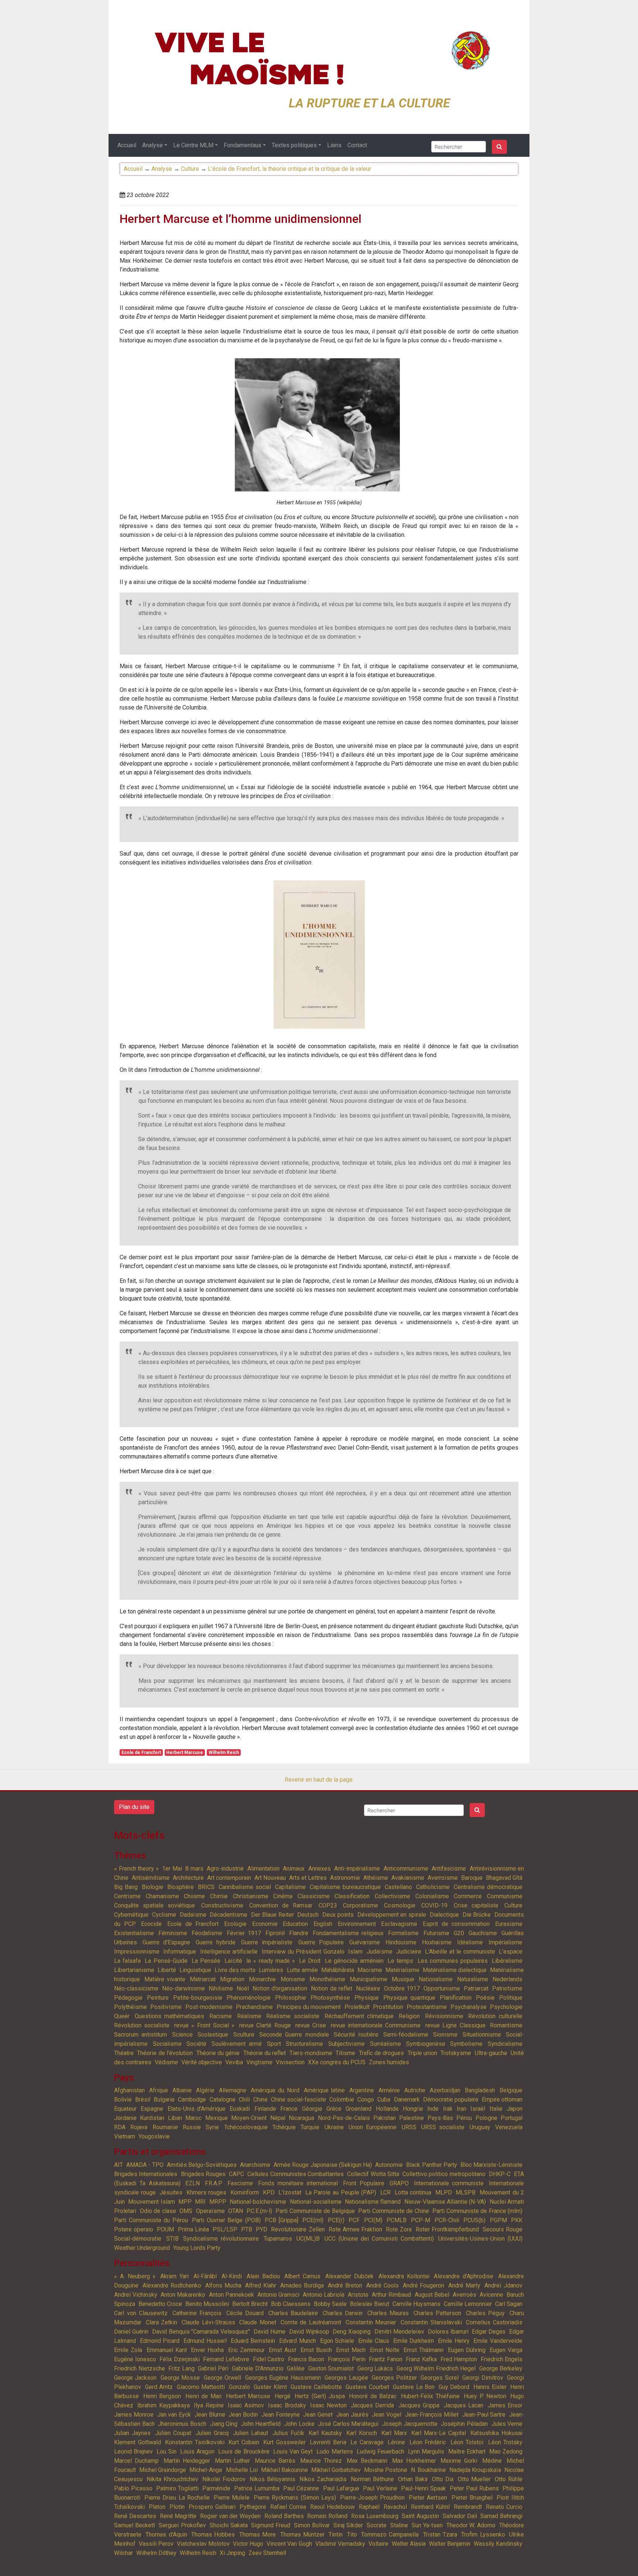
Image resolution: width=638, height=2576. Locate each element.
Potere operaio (134, 2229)
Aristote (358, 2295)
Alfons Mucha (223, 2285)
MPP (185, 2202)
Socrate (377, 2525)
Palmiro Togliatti (177, 2488)
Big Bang (126, 1887)
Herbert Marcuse (185, 1753)
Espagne (152, 2109)
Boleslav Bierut (370, 2304)
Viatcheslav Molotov (203, 2544)
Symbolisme (466, 2044)
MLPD (444, 2192)
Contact (357, 145)
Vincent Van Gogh (289, 2544)
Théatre (124, 2053)
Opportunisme (442, 1988)
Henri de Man (203, 2396)
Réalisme (249, 2016)
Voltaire (378, 2544)
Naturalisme (473, 1979)
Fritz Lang (181, 2368)
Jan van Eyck (174, 2415)
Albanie (182, 2090)
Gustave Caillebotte (316, 2387)
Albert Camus (302, 2276)
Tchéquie (284, 2127)
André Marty (464, 2285)
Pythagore (253, 2507)
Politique (511, 1998)
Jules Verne (507, 2424)
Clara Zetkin (162, 2322)
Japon (514, 2109)
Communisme (505, 1896)
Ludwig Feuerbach (380, 2451)
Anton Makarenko (183, 2295)
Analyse (152, 145)
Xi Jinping (232, 2553)
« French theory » (136, 1869)
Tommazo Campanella (390, 2534)
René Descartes (135, 2516)
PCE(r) (336, 2220)
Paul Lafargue (341, 2488)
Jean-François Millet (432, 2415)
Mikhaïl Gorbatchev (336, 2470)
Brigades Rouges (203, 2174)
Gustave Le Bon (414, 2387)
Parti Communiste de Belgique (315, 2211)
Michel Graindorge (163, 2470)
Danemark (407, 2100)
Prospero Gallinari (212, 2507)
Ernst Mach (351, 2350)
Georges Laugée (346, 2378)
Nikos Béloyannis (272, 2479)
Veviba (234, 2062)
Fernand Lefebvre (226, 2359)
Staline (399, 2525)
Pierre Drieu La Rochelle (177, 2498)
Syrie (212, 2127)
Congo (366, 2100)
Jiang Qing (224, 2424)
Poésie (485, 1998)
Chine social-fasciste (299, 2100)
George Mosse (180, 2378)
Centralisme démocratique (488, 1887)
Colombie (342, 2100)
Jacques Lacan (464, 2405)
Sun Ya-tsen (427, 2525)
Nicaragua (301, 2118)
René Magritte (178, 2516)
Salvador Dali (460, 2516)
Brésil (143, 2100)
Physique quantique (409, 1998)
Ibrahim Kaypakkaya (163, 2405)
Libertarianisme (134, 1970)
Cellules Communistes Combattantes (296, 2174)
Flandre (299, 1933)
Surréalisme (385, 2044)
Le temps (400, 1961)
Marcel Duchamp (136, 2461)
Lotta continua (413, 2192)
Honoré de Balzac (373, 2396)
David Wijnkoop (309, 2332)
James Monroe (134, 2415)
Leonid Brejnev (133, 2451)
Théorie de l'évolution (165, 2053)
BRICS (206, 1887)
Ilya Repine (209, 2405)
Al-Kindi (232, 2276)
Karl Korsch (362, 2433)
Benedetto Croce (160, 2304)
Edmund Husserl (205, 2341)
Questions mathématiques (170, 2016)
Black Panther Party (431, 2165)
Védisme (166, 2062)
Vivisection (290, 2062)
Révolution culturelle (495, 2016)
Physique (367, 1998)
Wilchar (124, 2553)
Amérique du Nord (275, 2090)
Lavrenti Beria (328, 2442)
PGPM (498, 2220)
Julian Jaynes (132, 2433)
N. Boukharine (428, 2470)
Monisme (293, 1979)
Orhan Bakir (413, 2479)
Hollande (387, 2109)
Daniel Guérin (131, 2332)
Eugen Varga (506, 2350)
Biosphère (181, 1887)
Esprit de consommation (456, 1924)
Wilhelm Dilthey (156, 2553)
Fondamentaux (243, 145)
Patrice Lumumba (257, 2488)
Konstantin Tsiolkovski (195, 2442)
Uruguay (480, 2127)
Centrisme (127, 1896)
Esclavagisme (399, 1924)
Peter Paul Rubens (474, 2488)
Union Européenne (373, 2127)
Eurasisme (509, 1924)
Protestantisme (427, 2007)
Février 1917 (244, 1933)
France (289, 2109)
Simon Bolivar (312, 2525)
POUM (165, 2229)
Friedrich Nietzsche (140, 2368)
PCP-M (421, 2220)
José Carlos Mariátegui (348, 2424)
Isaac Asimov (246, 2405)
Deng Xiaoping (352, 2332)
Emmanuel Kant (167, 2350)
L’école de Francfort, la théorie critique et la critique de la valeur (289, 169)
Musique (403, 1979)
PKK (517, 2220)
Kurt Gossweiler (284, 2442)
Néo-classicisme (136, 1988)
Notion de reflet (331, 1988)
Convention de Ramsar (281, 1905)
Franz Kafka (421, 2359)
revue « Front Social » (205, 2025)
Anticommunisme (406, 1869)
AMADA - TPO (145, 2165)
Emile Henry (454, 2341)
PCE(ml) (313, 2220)
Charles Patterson (438, 2313)
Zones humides (389, 2062)
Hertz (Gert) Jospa (320, 2396)
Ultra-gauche (491, 2053)
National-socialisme (316, 2202)
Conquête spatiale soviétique (155, 1905)
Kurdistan (152, 2118)
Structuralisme (304, 2044)
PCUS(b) (474, 2220)
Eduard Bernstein (253, 2341)
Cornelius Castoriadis (494, 2322)
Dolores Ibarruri (448, 2332)
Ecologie (235, 1924)
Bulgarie (164, 2100)
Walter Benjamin (450, 2544)
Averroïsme (443, 1878)
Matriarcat (203, 1979)
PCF (354, 2220)
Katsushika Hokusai (496, 2433)
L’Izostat (290, 2192)
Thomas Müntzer (302, 2534)
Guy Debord (454, 2387)
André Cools (383, 2285)
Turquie (310, 2127)
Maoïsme (370, 1970)
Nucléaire (368, 1988)
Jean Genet (318, 2415)
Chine (260, 2100)
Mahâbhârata (338, 1970)
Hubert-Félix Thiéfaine (430, 2396)
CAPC (236, 2174)
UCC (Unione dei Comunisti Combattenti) (379, 2239)
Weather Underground (142, 2248)
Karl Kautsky (325, 2433)
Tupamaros (278, 2239)
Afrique (159, 2090)
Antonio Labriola (324, 2295)
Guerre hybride (216, 1942)
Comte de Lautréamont (311, 2322)
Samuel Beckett (135, 2525)
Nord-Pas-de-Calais (344, 2118)
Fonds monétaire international (298, 2183)
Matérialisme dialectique (455, 1970)
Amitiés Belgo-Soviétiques (202, 2165)
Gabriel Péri (213, 2368)
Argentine (362, 2090)
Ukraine (334, 2127)
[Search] (499, 147)
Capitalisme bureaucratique (345, 1887)
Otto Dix (443, 2479)
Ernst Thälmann (423, 2350)
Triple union (422, 2053)
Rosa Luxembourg (375, 2516)
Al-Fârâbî (205, 2276)
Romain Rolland (327, 2516)
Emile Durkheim (414, 2341)
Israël (478, 2109)
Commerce (468, 1896)
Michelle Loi (242, 2470)
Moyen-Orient (249, 2118)
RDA (120, 2127)
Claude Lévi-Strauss (208, 2322)
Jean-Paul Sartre (484, 2415)
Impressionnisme (137, 1952)
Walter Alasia (409, 2544)
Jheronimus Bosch (182, 2424)
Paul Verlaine (380, 2488)
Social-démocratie (138, 2239)
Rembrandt (468, 2507)
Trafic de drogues (382, 2053)
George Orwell (222, 2378)
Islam (355, 1952)
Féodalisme (207, 1933)
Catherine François (197, 2313)
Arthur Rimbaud (391, 2295)
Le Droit (310, 1961)
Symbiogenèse (426, 2044)
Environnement (357, 1924)
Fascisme (240, 2183)
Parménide (216, 2488)
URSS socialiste (443, 2127)
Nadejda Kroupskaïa (475, 2470)
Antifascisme (449, 1869)
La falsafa (127, 1961)
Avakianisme (408, 1878)
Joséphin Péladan (464, 2424)
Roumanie (165, 2127)
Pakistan (385, 2118)
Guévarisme (365, 1942)
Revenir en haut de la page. (319, 1780)
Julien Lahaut (251, 2433)
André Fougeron (424, 2285)
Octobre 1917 (402, 1988)
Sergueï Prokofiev (182, 2525)
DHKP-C (500, 2174)
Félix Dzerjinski (180, 2359)
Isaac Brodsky (287, 2405)
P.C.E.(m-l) (259, 2211)
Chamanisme (162, 1896)
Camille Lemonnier (468, 2304)
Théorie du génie (218, 2053)
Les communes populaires (453, 1961)
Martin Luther (233, 2461)
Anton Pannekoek (231, 2295)
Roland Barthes (284, 2516)
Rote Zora (399, 2229)
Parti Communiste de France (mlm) (477, 2211)
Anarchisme (255, 2165)
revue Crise (311, 2025)
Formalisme (403, 1933)
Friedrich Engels (502, 2359)
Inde (433, 2109)
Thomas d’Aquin (166, 2534)
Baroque (472, 1878)
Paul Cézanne (301, 2488)
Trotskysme (456, 2053)
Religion (409, 2016)
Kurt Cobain (244, 2442)
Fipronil (275, 1933)
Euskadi (240, 2109)
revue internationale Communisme (376, 2025)
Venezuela (509, 2127)
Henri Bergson (162, 2396)
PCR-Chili (447, 2220)
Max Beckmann (367, 2461)
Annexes (320, 1869)
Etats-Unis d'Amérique (197, 2109)
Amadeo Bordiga (302, 2285)
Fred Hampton (459, 2359)
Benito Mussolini (207, 2304)
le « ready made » (271, 1961)
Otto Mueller (474, 2479)
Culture (190, 169)
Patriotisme (507, 1988)
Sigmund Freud (271, 2525)
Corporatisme (361, 1905)
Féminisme (173, 1933)
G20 (459, 1933)
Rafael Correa (288, 2507)
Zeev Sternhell (267, 2553)
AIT (119, 2165)
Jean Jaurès (352, 2415)
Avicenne (491, 2295)
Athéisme (376, 1878)
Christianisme (251, 1896)
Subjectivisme (347, 2044)
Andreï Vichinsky (136, 2295)
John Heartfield (261, 2424)
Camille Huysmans (416, 2304)
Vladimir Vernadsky (340, 2544)
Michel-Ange (206, 2470)
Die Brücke (477, 1915)
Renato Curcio (504, 2507)
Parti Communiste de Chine (394, 2211)
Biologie (152, 1887)
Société (196, 2044)
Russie (192, 2127)
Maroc (193, 2118)
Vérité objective (202, 2062)
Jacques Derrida (372, 2405)
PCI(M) (373, 2220)
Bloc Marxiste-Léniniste (491, 2165)
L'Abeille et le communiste (460, 1952)
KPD (269, 2192)
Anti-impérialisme (357, 1869)
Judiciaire (409, 1952)
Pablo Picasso (133, 2488)
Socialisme (167, 2044)
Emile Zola (128, 2350)
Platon (157, 2507)
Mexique (217, 2118)
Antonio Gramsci (278, 2295)
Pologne (486, 2118)
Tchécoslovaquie (246, 2127)
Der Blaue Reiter (272, 1915)
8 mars (194, 1869)
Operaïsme (210, 2211)
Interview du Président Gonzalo (303, 1952)
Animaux (294, 1869)
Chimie (219, 1896)
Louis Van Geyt (293, 2451)
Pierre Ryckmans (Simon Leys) (295, 2498)
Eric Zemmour (246, 2350)
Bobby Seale (330, 2304)
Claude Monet (258, 2322)
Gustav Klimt (270, 2387)
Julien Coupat (173, 2433)
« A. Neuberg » (135, 2276)
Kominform (245, 2192)
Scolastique (213, 2035)
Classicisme (314, 1896)
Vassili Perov (156, 2544)
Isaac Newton (328, 2405)
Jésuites (171, 2192)
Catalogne (223, 2100)
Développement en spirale (392, 1915)
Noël (243, 1988)
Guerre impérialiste (267, 1942)
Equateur (125, 2109)
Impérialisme (505, 1942)
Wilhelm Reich (224, 1753)
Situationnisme (482, 2035)
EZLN (193, 2183)
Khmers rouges (207, 2192)
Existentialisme (134, 1933)
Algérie (205, 2090)
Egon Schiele (337, 2341)
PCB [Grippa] (282, 2220)
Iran (462, 2109)
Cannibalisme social (245, 1887)
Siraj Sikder (348, 2525)
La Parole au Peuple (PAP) (341, 2192)
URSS (409, 2127)
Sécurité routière (356, 2035)
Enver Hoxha (207, 2350)
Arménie (389, 2090)
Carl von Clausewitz (141, 2313)
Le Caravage (367, 2442)
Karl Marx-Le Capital (439, 2433)
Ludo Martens (335, 2451)
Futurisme (436, 1933)
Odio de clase (158, 2211)
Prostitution (388, 2007)
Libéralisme (507, 1961)
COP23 (328, 1905)
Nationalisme (436, 1979)
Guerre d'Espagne (166, 1942)
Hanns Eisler (490, 2387)
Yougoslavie (154, 2136)
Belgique (511, 2090)
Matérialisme (402, 1970)
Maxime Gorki (459, 2461)
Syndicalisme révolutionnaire (221, 2239)
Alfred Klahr (261, 2285)
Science (182, 2035)
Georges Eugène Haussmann (283, 2378)
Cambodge (192, 2100)
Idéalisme (470, 1942)
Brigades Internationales (146, 2174)
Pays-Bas (440, 2118)
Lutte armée (302, 1970)
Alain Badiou (263, 2276)
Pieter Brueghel (472, 2498)
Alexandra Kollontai (404, 2276)
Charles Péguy (486, 2313)
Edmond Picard (160, 2341)
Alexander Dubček (349, 2276)
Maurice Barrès (275, 2461)
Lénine (396, 2442)
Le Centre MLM (193, 145)
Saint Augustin (420, 2516)
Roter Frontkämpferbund (447, 2229)
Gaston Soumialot (331, 2368)
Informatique (180, 1952)
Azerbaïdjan (445, 2090)
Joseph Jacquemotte (410, 2424)
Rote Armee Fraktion (355, 2229)
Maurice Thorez (321, 2461)
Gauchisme (483, 1933)
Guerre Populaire (321, 1942)
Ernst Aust (282, 2350)
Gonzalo (239, 2387)
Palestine (411, 2118)
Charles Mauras (388, 2313)
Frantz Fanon (386, 2359)
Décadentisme (229, 1915)
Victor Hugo (248, 2544)
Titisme (345, 2053)
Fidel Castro (269, 2359)
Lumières (271, 1970)
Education (295, 1924)
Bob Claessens (291, 2304)
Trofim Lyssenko (483, 2534)
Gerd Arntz (159, 2387)
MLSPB (466, 2192)
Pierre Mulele (232, 2498)
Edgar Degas (489, 2332)
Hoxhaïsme (437, 1942)
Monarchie (262, 1979)
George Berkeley (501, 2368)
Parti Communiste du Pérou (151, 2220)
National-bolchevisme (258, 2202)
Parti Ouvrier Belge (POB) (226, 2220)
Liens (334, 145)
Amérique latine (325, 2090)
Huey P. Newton (485, 2396)
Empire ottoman (502, 2100)
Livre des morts (235, 1970)
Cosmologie (400, 1905)
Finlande (265, 2109)
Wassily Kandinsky (498, 2544)
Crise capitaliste (476, 1905)
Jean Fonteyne (281, 2415)
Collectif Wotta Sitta (373, 2174)
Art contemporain (229, 1878)
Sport (274, 2044)
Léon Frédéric (428, 2442)
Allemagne (233, 2090)
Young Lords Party (197, 2248)
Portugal (512, 2118)
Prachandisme (254, 2007)
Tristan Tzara (440, 2534)
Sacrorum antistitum (140, 2035)
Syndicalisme (505, 2044)
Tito (352, 2534)
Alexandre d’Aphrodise (464, 2276)
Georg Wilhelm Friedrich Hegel (436, 2368)
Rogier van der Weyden (230, 2516)
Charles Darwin (343, 2313)
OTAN (236, 2211)
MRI (200, 2202)
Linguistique (195, 1970)
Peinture (158, 1998)
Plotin (177, 2507)
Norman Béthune (372, 2479)
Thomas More (258, 2534)
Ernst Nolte (385, 2350)
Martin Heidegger (187, 2461)
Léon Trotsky (505, 2442)
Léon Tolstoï (467, 2442)
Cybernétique (131, 1915)
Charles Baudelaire (293, 2313)
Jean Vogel (387, 2415)
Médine (492, 2461)
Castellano (398, 1887)
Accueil (127, 145)
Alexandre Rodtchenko (172, 2285)
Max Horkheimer (414, 2461)
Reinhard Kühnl (430, 2507)
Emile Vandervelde (498, 2341)
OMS (186, 2211)
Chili (244, 2100)
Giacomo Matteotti (201, 2387)
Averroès (464, 2295)
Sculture (244, 2035)
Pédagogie (128, 1998)
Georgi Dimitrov (483, 2378)
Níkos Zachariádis (323, 2479)
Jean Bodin (243, 2415)
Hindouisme (401, 1942)
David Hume (270, 2332)
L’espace (511, 1952)
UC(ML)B (308, 2239)
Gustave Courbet (367, 2387)
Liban (175, 2118)
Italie (496, 2109)
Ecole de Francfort (141, 1753)
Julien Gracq (212, 2433)
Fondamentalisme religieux (348, 1933)
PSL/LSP (225, 2229)
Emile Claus (374, 2341)
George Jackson (135, 2378)
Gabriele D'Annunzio (258, 2368)
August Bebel (432, 2295)
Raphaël (369, 2507)
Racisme (221, 2016)
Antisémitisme (151, 1878)
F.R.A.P (214, 2183)
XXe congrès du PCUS (337, 2062)
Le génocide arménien (354, 1961)
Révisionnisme (444, 2016)
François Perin (347, 2359)
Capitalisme (290, 1887)
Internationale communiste (449, 2183)
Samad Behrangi (501, 2516)
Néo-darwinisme (183, 1988)
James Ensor (505, 2405)
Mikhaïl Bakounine (284, 2470)
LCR (385, 2192)
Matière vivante (165, 1979)
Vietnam (125, 2136)
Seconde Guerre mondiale (294, 2035)
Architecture (188, 1878)
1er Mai (172, 1869)
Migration (232, 1979)
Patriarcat (476, 1988)
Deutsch (308, 1915)
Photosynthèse (330, 1998)
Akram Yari (174, 2276)
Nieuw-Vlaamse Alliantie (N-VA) (445, 2202)
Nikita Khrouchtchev (172, 2479)
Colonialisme (432, 1896)
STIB (172, 2239)
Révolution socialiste (142, 2025)
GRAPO (399, 2183)
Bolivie (123, 2100)
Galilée (296, 2368)
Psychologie (506, 2007)
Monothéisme (327, 1979)
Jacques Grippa (419, 2405)
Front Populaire (364, 2183)
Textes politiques (294, 145)
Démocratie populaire (451, 2100)
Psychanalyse (469, 2007)
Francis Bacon (306, 2359)
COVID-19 (434, 1905)
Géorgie (312, 2109)
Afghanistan (129, 2090)
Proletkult (357, 2007)
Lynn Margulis (426, 2451)
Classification (352, 1896)
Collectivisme (392, 1896)
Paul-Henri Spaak (423, 2488)
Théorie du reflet (265, 2053)
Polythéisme (131, 2007)
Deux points (338, 1915)
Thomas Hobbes (213, 2534)
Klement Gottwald (138, 2442)
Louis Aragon (197, 2451)
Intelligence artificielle (229, 1952)
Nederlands (507, 1979)
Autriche (415, 2090)
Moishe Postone (386, 2470)
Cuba (384, 2100)
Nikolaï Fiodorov (224, 2479)
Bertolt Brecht (250, 2304)
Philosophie (291, 1998)
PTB (247, 2229)
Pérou (464, 2118)
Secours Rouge (502, 2229)
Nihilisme (221, 1988)
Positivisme (166, 2007)
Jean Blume (210, 2415)
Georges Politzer (394, 2378)
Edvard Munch (298, 2341)
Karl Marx (394, 2433)
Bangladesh (480, 2090)
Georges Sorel (439, 2378)
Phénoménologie (249, 1998)
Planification (456, 1998)
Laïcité (233, 1961)
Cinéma (283, 1896)
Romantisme (506, 2025)
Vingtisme (259, 2062)
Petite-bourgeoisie (198, 1998)
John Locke (299, 2424)
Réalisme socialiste (293, 2016)
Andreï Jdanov (503, 2285)
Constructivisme (222, 1905)
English (323, 1924)
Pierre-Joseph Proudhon (372, 2498)
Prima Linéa (193, 2229)
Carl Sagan (509, 2304)
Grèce (334, 2109)
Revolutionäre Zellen (298, 2229)
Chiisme (194, 1896)
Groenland (359, 2109)
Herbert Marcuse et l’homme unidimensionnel (241, 219)
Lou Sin (166, 2451)
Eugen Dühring (467, 2350)
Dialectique (444, 1915)
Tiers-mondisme (311, 2053)
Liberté (167, 1970)
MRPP (218, 2202)
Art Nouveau (270, 1878)
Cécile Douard (245, 2313)
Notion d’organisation (280, 1988)
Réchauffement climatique (359, 2016)
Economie (265, 1924)
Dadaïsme (193, 1915)
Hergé (283, 2396)
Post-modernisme (209, 2007)
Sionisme (445, 2035)
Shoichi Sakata (229, 2525)
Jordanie (125, 2118)
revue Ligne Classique (455, 2025)
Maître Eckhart (467, 2451)
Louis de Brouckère (244, 2451)
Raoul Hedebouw (332, 2507)
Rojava (139, 2127)
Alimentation (263, 1869)
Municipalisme (368, 1979)
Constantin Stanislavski (431, 2322)
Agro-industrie (225, 1869)
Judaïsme (380, 1952)
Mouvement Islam (151, 2202)
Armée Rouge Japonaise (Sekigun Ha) (323, 2165)
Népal (278, 2118)
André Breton (345, 2285)
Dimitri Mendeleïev (399, 2332)
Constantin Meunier (371, 2322)
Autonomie (389, 2165)
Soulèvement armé (237, 2044)
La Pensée (206, 1961)
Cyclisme (164, 1915)
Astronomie (345, 1878)
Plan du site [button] (134, 1807)
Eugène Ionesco (135, 2359)
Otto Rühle (509, 2479)
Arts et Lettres (308, 1878)
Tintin (336, 2534)
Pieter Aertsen (428, 2498)
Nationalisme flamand (373, 2202)
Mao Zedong (506, 2451)
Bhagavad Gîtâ (504, 1878)
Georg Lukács (375, 2368)
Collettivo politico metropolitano (444, 2174)
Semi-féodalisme (406, 2035)
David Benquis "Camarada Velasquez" (201, 2332)
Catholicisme (433, 1887)
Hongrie (413, 2109)
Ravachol (395, 2507)
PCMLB (397, 2220)
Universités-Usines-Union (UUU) (480, 2239)
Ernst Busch (316, 2350)
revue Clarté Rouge (265, 2025)
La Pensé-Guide (166, 1961)
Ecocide (151, 1924)
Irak (448, 2109)
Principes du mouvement (309, 2007)
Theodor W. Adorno (471, 2525)
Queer (122, 2016)
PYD (262, 2229)
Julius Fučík (288, 2433)
